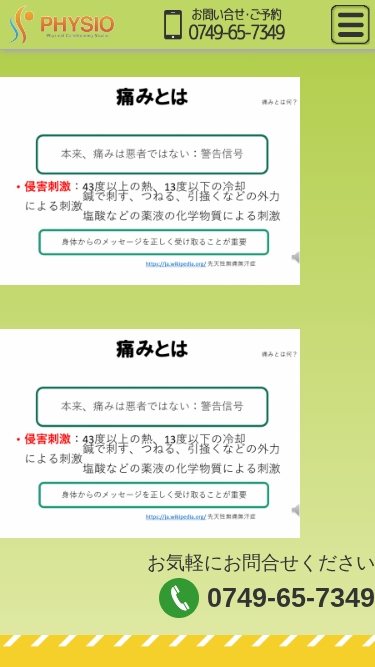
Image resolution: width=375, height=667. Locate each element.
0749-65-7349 (291, 598)
